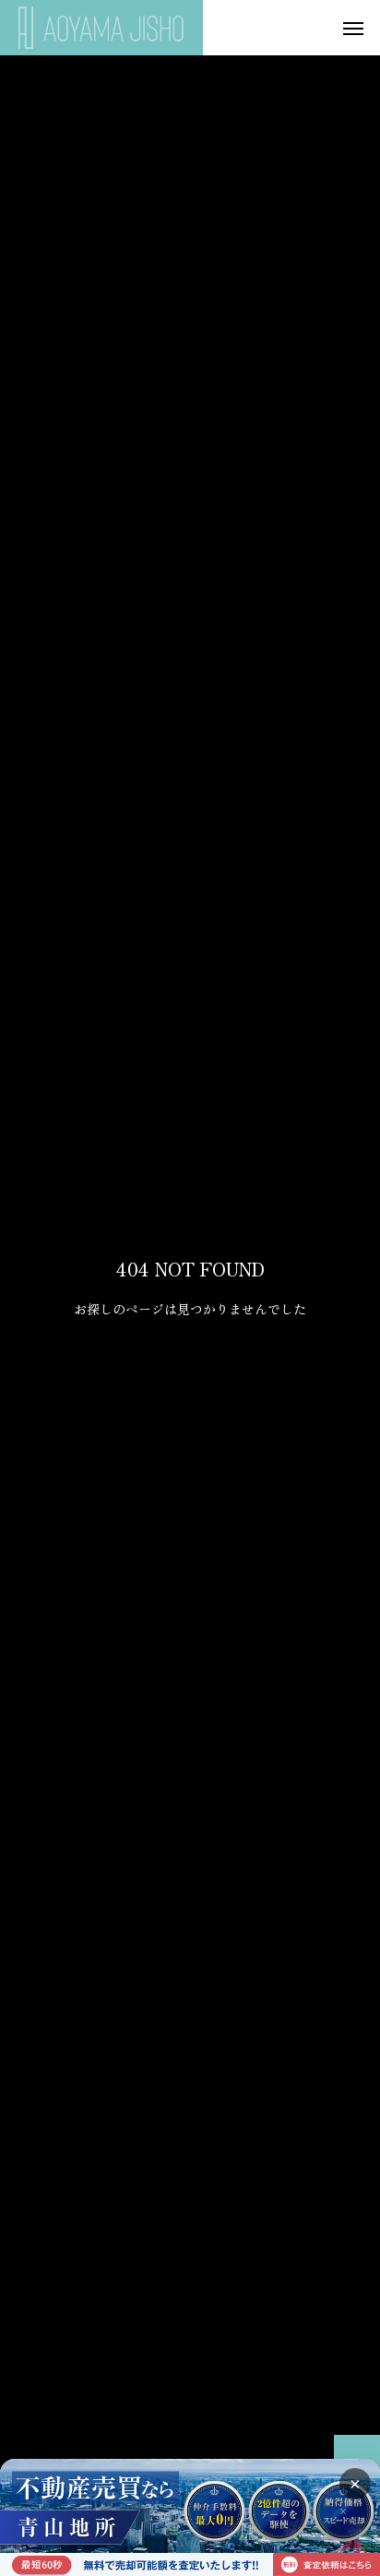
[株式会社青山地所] (101, 28)
